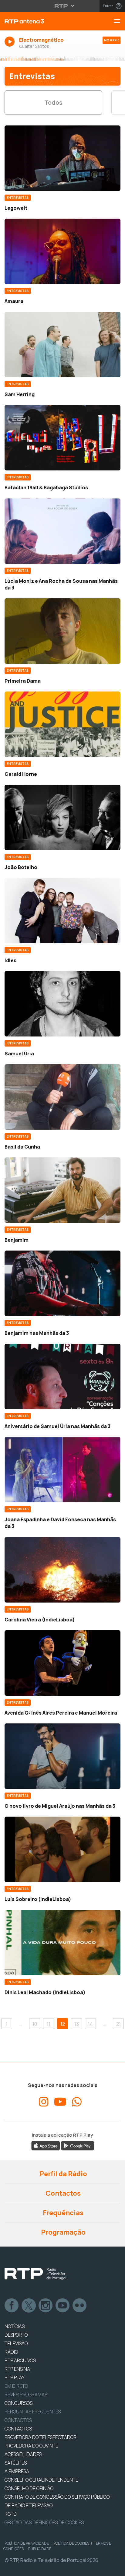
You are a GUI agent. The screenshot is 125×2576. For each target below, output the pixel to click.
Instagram (46, 2306)
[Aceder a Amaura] (62, 251)
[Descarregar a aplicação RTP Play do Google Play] (78, 2145)
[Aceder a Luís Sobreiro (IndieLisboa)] (62, 1849)
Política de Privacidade (27, 2543)
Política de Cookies (71, 2543)
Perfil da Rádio (63, 2174)
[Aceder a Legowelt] (62, 158)
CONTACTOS (18, 2429)
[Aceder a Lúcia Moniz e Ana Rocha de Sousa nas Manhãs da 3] (62, 531)
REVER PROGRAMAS (26, 2395)
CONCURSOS (19, 2403)
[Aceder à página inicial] (42, 21)
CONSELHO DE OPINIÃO (29, 2488)
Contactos (62, 2193)
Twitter (29, 2306)
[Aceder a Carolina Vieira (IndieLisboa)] (62, 1570)
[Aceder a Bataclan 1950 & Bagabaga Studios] (62, 438)
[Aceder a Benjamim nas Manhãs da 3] (62, 1283)
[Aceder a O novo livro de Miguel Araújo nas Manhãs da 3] (62, 1756)
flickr (80, 2306)
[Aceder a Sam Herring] (62, 345)
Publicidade (40, 2549)
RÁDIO (11, 2352)
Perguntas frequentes (33, 2412)
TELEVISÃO (16, 2343)
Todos (53, 102)
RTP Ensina (17, 2369)
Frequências (62, 2213)
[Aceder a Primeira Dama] (62, 631)
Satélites (16, 2463)
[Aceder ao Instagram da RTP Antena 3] (44, 2102)
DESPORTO (16, 2335)
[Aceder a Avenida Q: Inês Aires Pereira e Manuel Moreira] (62, 1663)
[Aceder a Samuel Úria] (62, 1004)
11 (49, 2024)
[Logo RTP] (35, 2274)
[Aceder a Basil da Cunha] (62, 1097)
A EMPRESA (17, 2471)
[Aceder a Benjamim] (62, 1190)
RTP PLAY (15, 2377)
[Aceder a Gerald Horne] (62, 724)
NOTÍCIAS (15, 2326)
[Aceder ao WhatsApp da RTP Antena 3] (77, 2102)
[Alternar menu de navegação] (119, 21)
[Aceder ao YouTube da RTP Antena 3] (60, 2102)
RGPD (11, 2514)
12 (63, 2024)
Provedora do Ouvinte (31, 2446)
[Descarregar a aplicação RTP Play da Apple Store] (46, 2145)
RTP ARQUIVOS (20, 2360)
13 (77, 2024)
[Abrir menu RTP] (63, 6)
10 (35, 2024)
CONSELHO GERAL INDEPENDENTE (41, 2480)
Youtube (63, 2306)
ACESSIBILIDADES (23, 2454)
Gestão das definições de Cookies (44, 2522)
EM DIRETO (16, 2386)
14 (90, 2024)
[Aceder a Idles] (62, 911)
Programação (63, 2232)
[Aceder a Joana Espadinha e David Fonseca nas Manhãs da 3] (62, 1470)
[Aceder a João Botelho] (62, 817)
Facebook (12, 2306)
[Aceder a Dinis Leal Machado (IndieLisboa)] (62, 1943)
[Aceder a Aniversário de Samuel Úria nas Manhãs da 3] (62, 1376)
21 (118, 2024)
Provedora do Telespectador (41, 2437)
